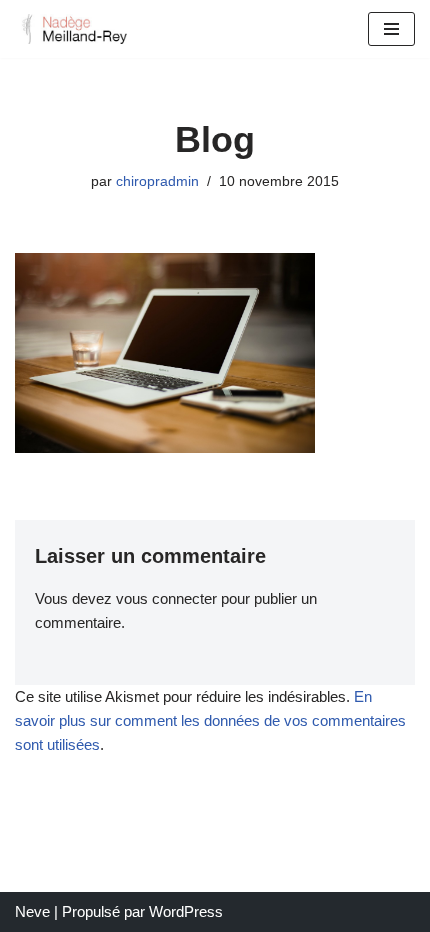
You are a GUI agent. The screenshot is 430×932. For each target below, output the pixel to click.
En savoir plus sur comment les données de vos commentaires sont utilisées (210, 720)
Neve (32, 911)
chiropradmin (157, 181)
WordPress (186, 911)
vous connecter (166, 598)
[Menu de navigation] (391, 29)
